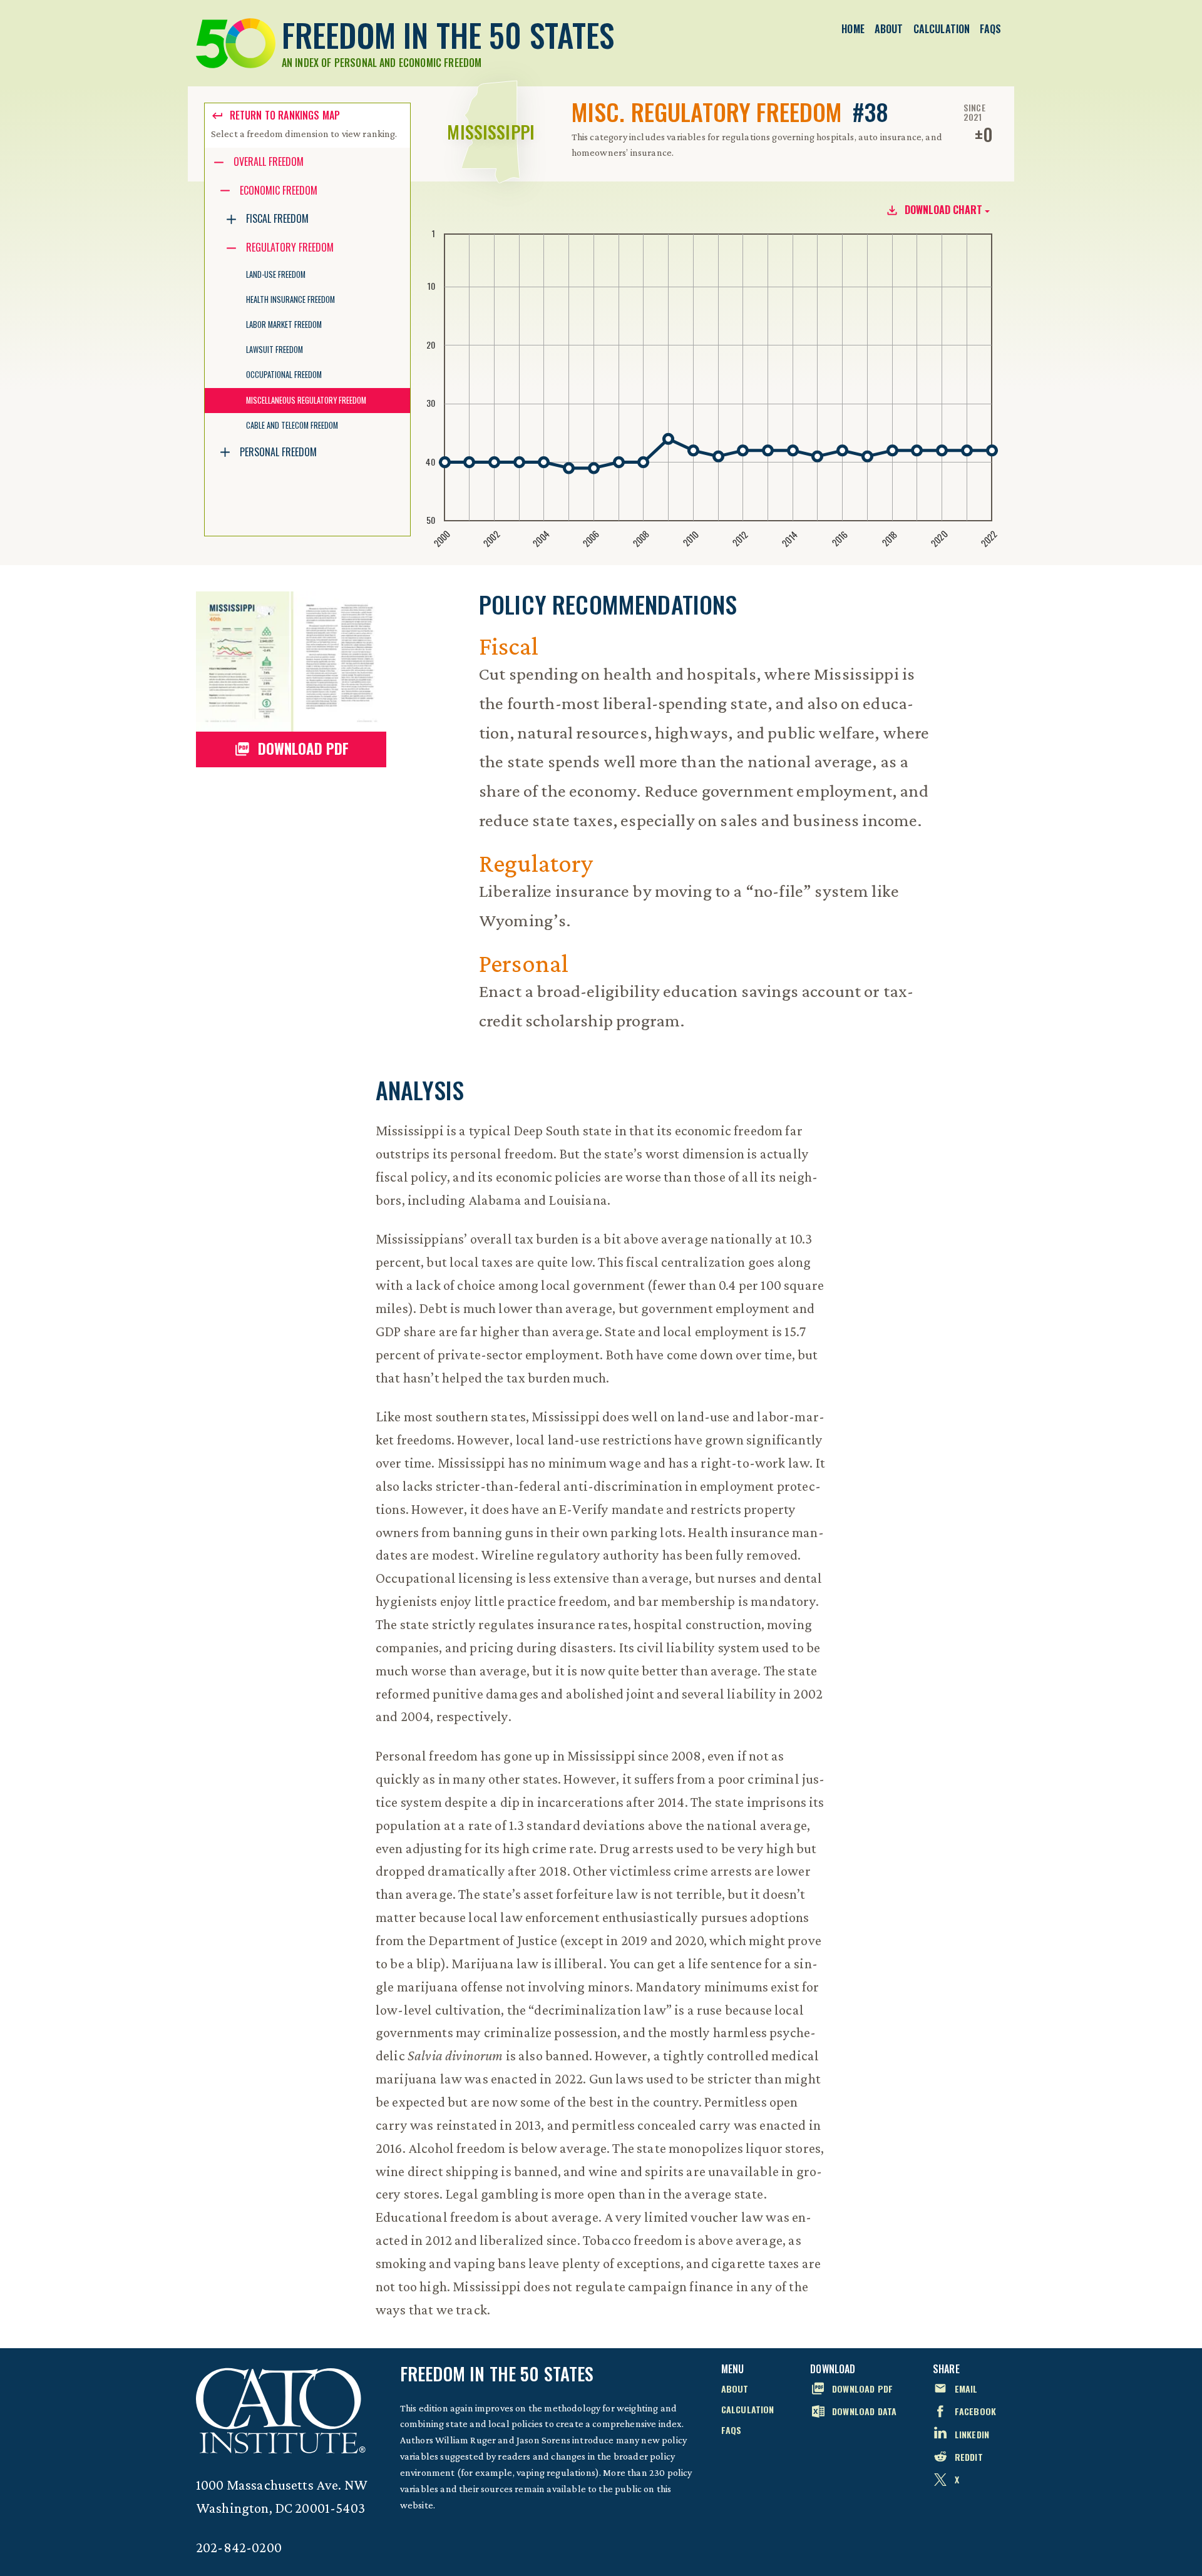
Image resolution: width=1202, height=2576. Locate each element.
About (889, 29)
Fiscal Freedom (277, 218)
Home (853, 29)
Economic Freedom (279, 190)
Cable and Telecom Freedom (292, 425)
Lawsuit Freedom (275, 350)
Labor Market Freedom (284, 325)
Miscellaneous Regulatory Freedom (306, 400)
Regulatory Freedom (290, 247)
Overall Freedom (269, 161)
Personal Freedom (278, 452)
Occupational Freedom (284, 375)
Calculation (942, 29)
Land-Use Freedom (276, 274)
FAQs (990, 29)
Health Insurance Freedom (290, 299)
